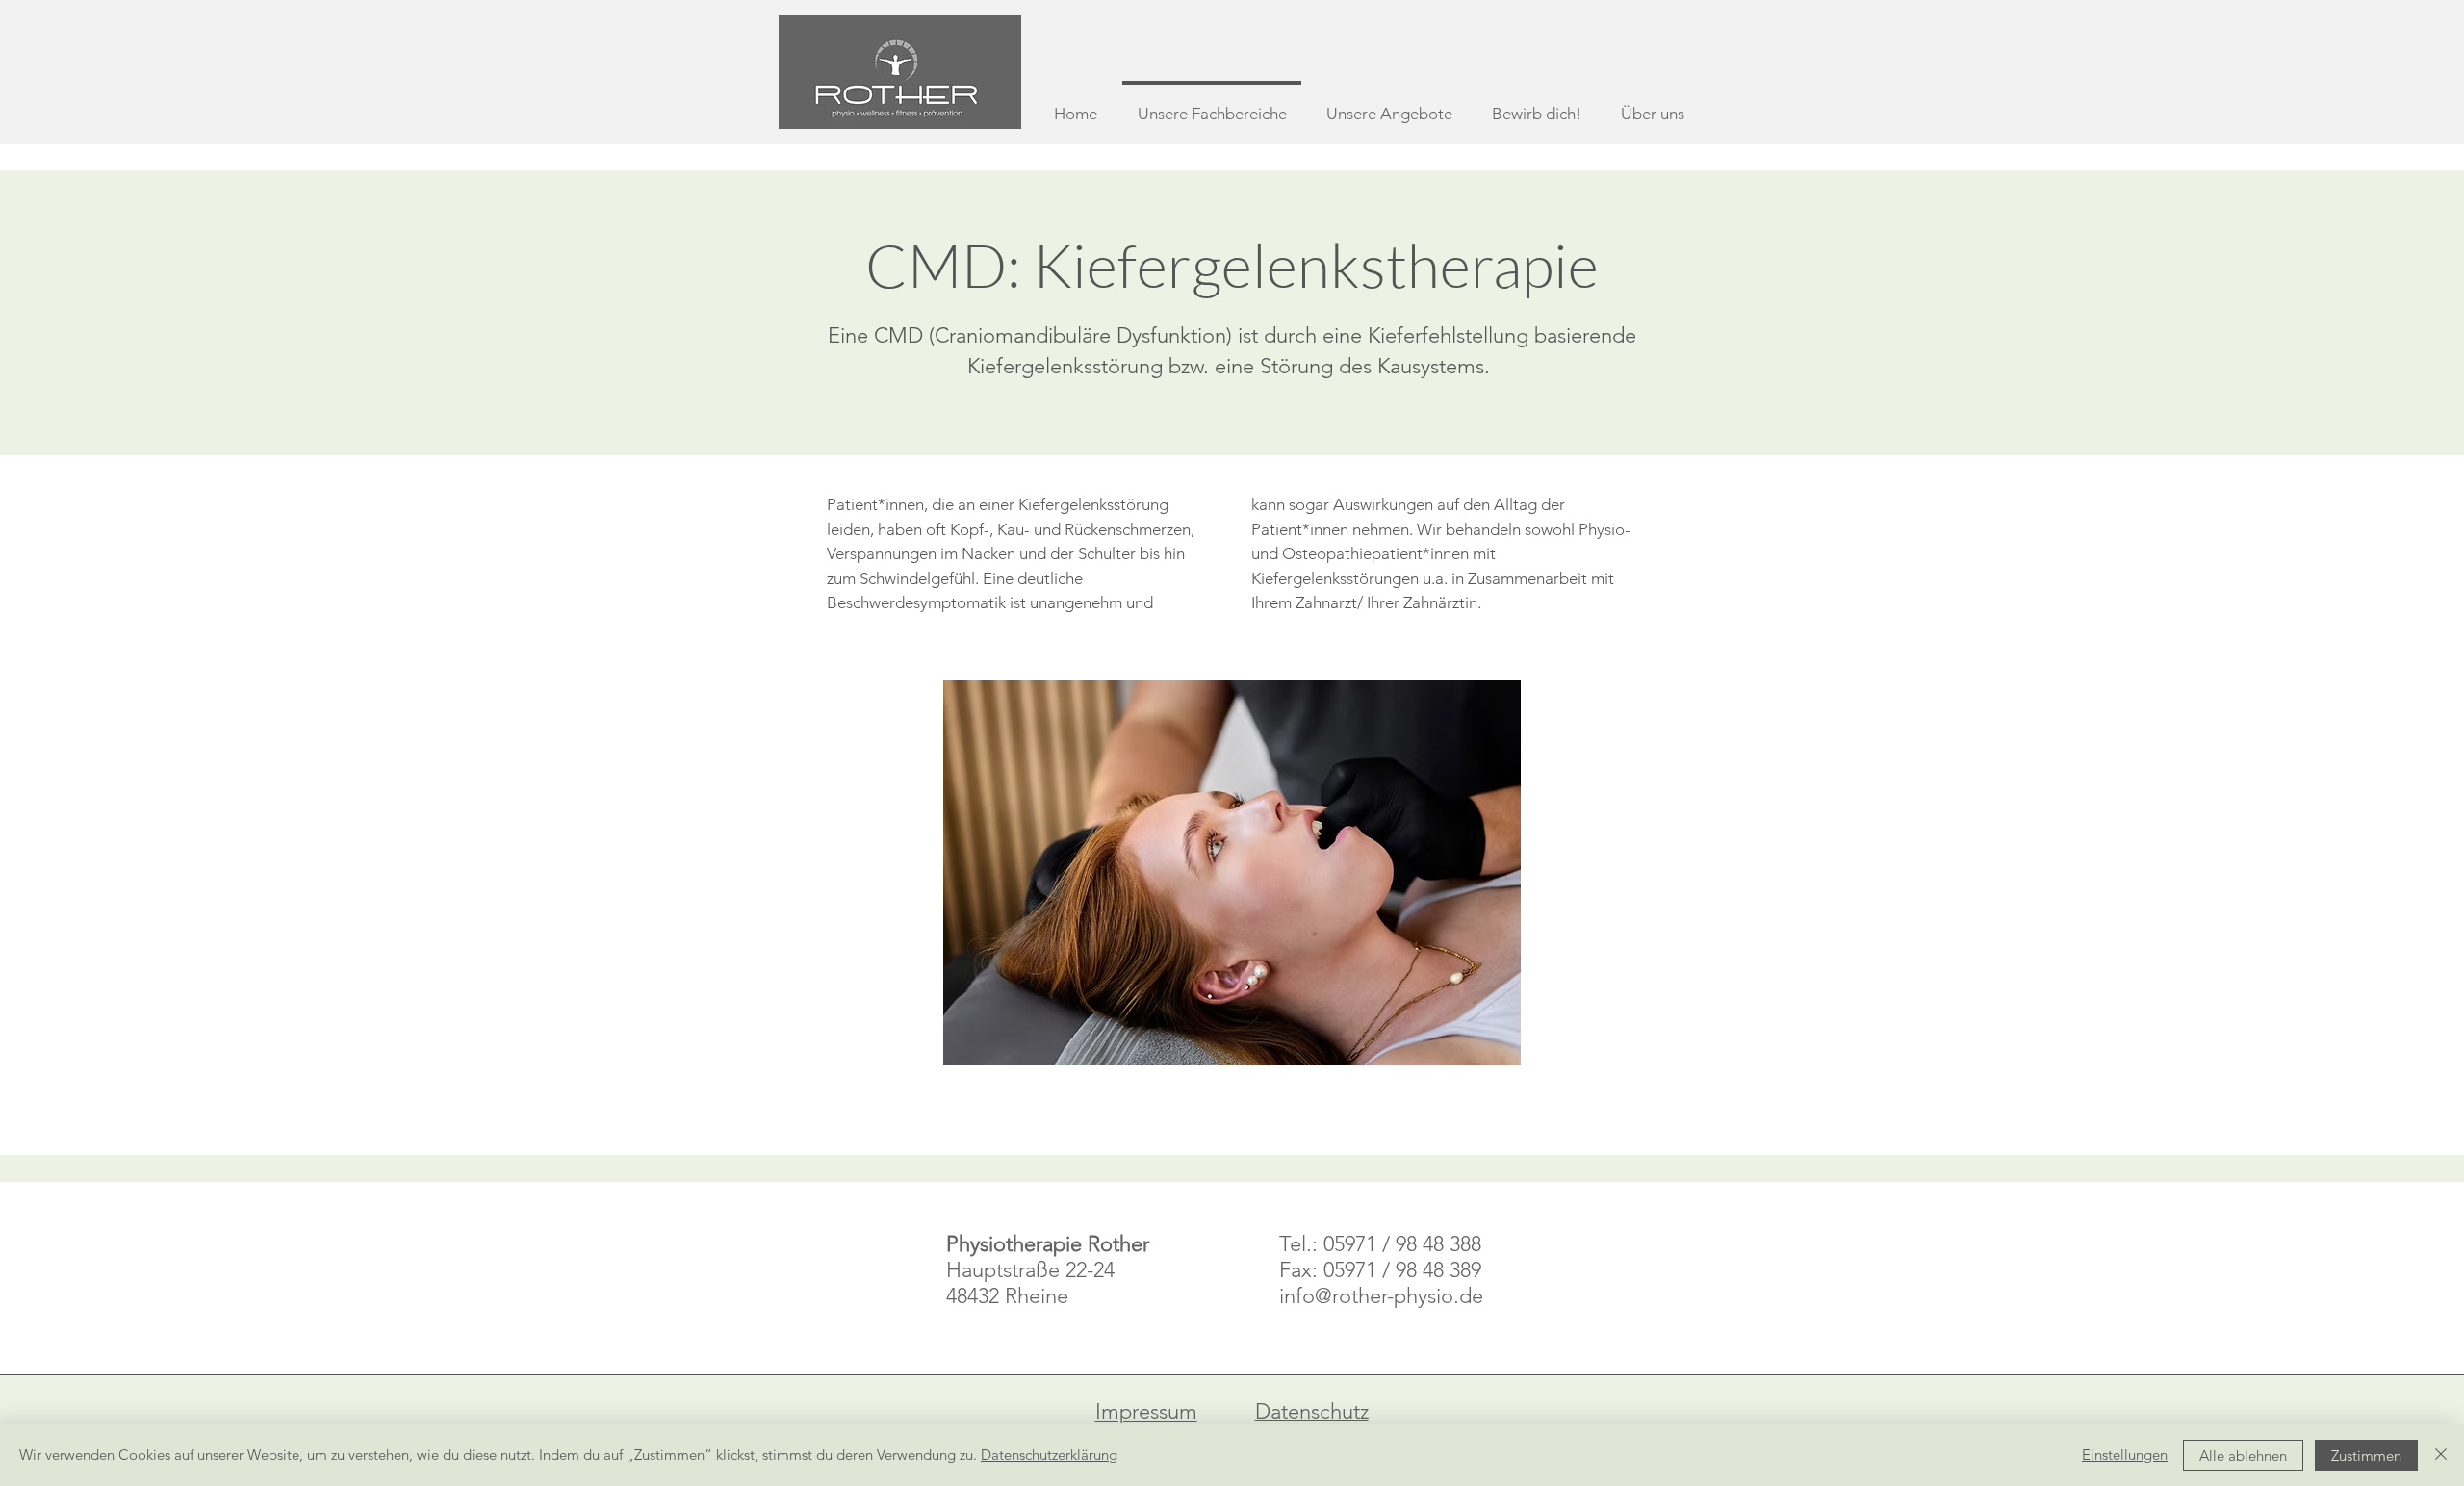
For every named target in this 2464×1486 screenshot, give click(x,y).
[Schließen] (2441, 1455)
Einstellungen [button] (2125, 1455)
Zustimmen (2366, 1456)
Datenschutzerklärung (1049, 1455)
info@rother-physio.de (1381, 1296)
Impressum (1146, 1411)
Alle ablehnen (2243, 1456)
